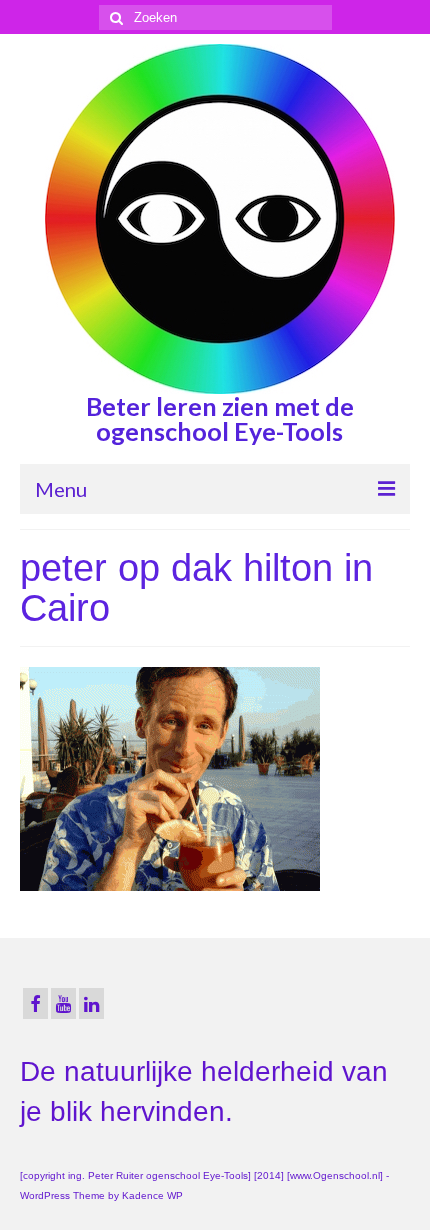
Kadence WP (152, 1195)
